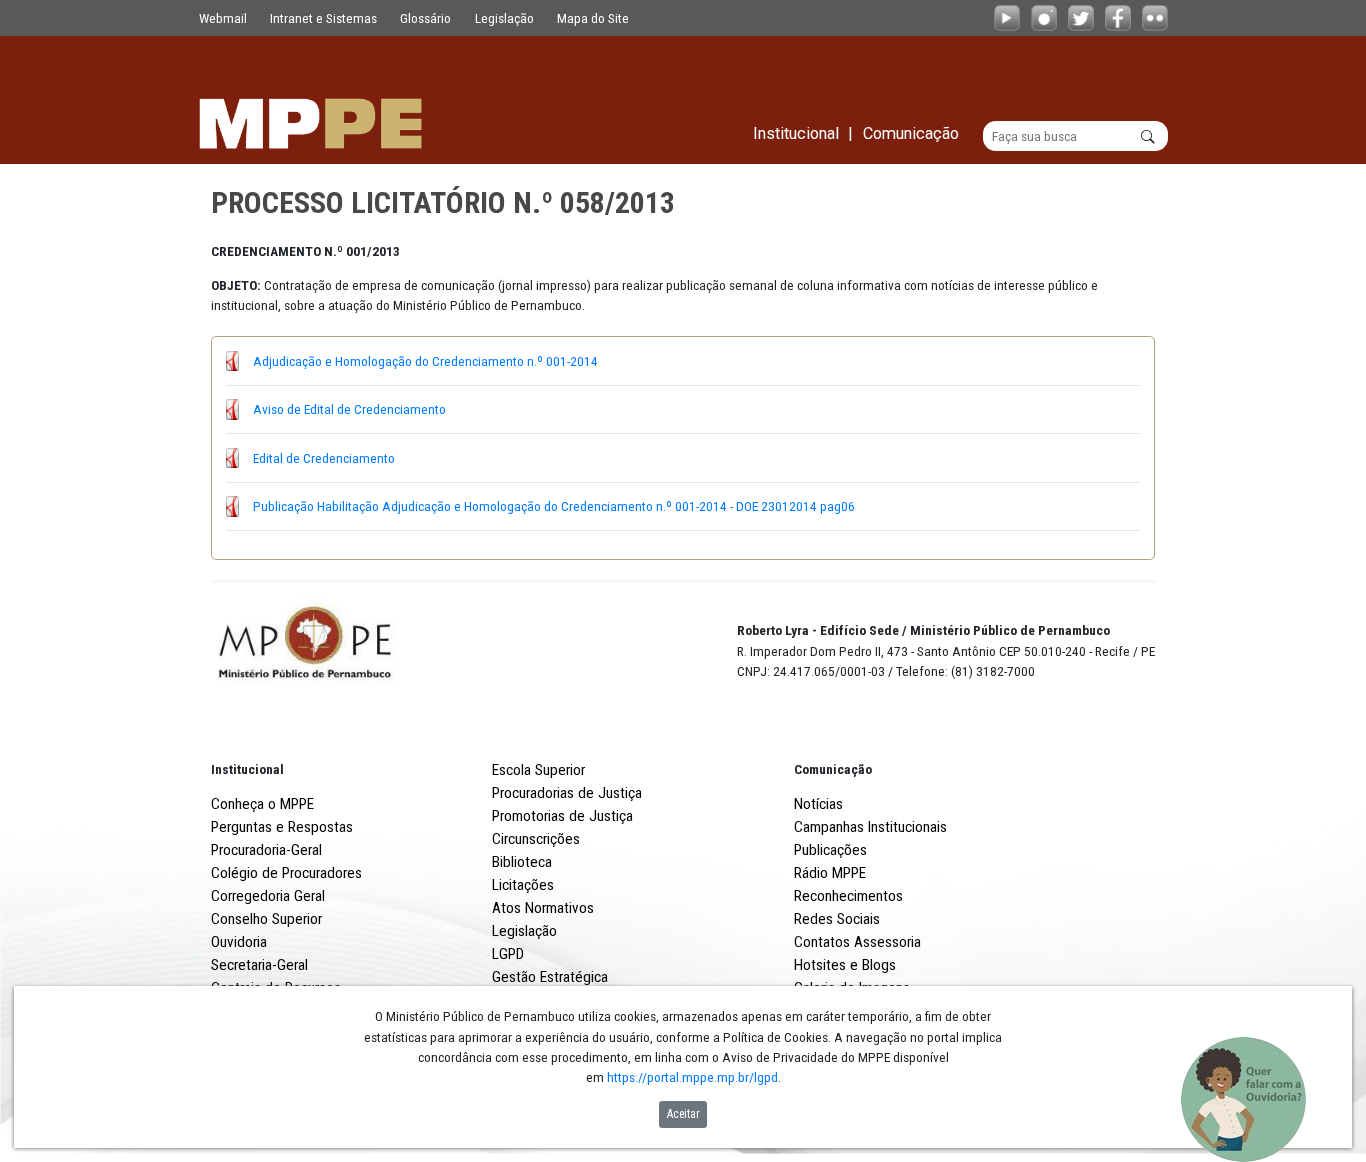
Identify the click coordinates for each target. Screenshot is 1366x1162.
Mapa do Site (593, 18)
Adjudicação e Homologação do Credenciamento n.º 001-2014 (425, 361)
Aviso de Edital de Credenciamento (349, 409)
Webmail (223, 18)
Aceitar (683, 1114)
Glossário (425, 18)
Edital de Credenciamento (324, 458)
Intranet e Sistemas (323, 18)
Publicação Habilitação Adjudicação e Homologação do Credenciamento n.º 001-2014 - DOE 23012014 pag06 (554, 506)
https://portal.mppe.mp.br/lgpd (692, 1077)
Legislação (504, 18)
